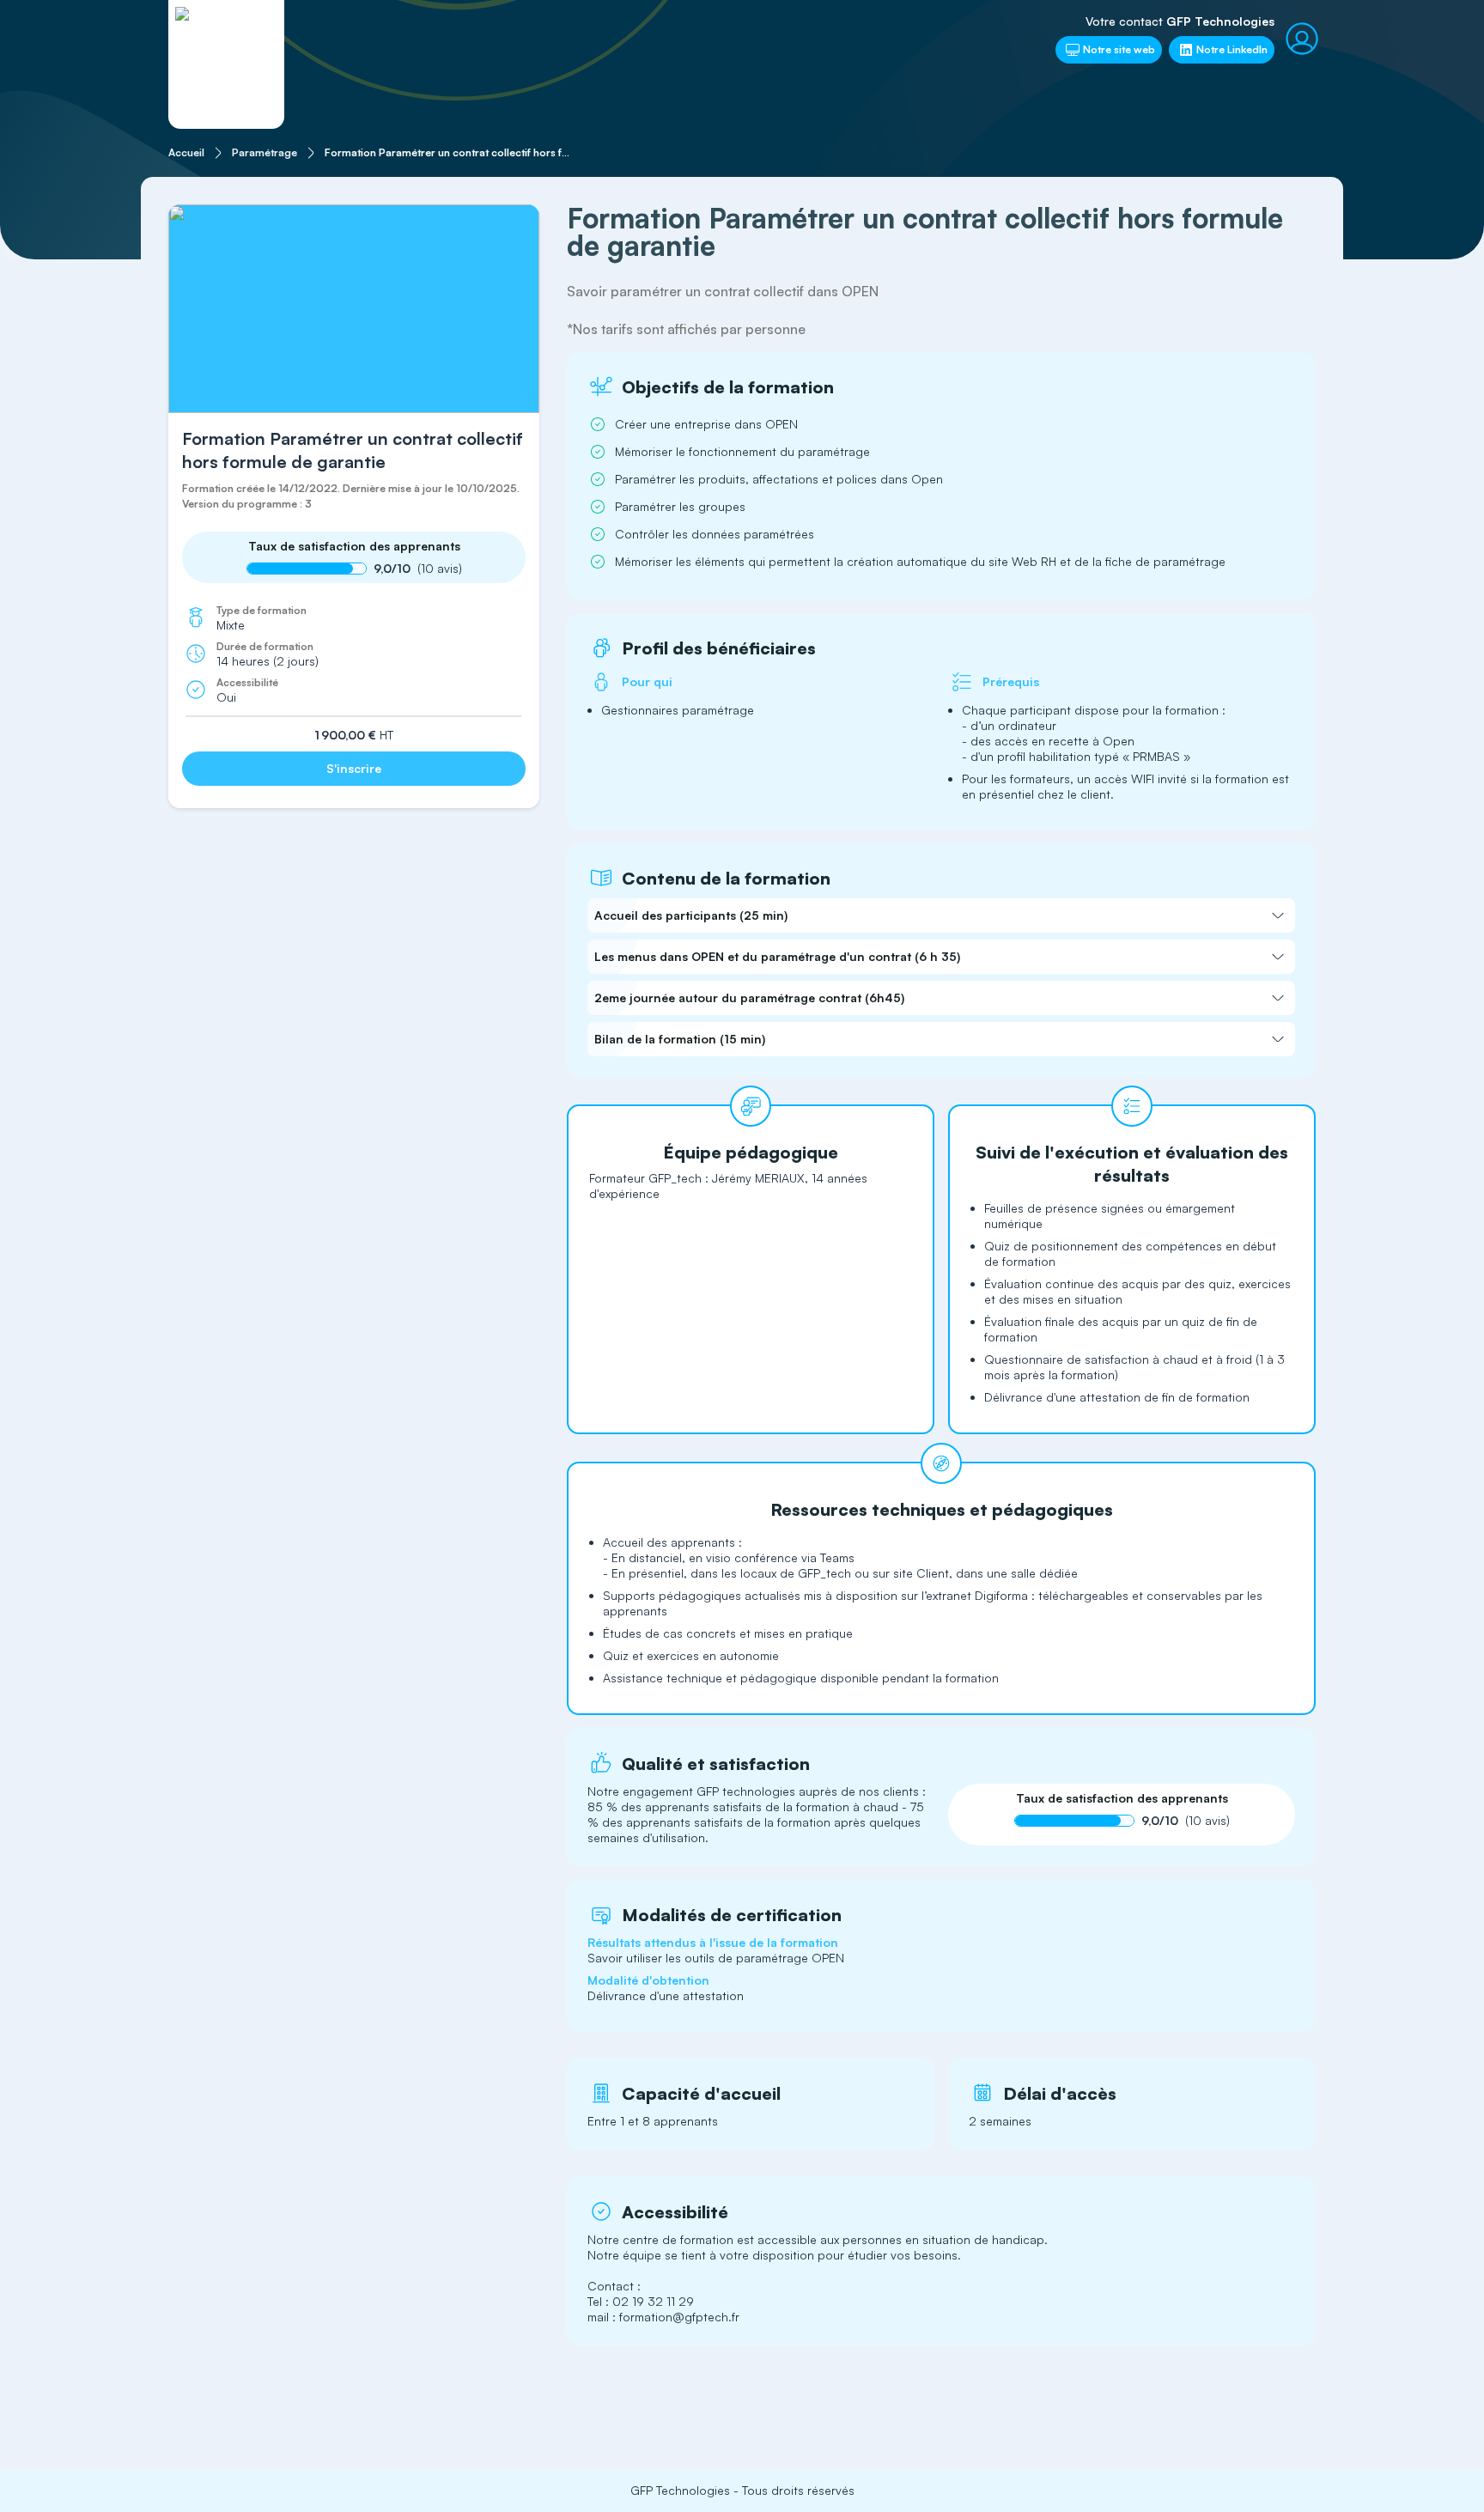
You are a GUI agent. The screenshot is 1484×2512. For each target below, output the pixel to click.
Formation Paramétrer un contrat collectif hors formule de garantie (450, 152)
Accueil (186, 152)
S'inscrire (354, 768)
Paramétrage (265, 152)
